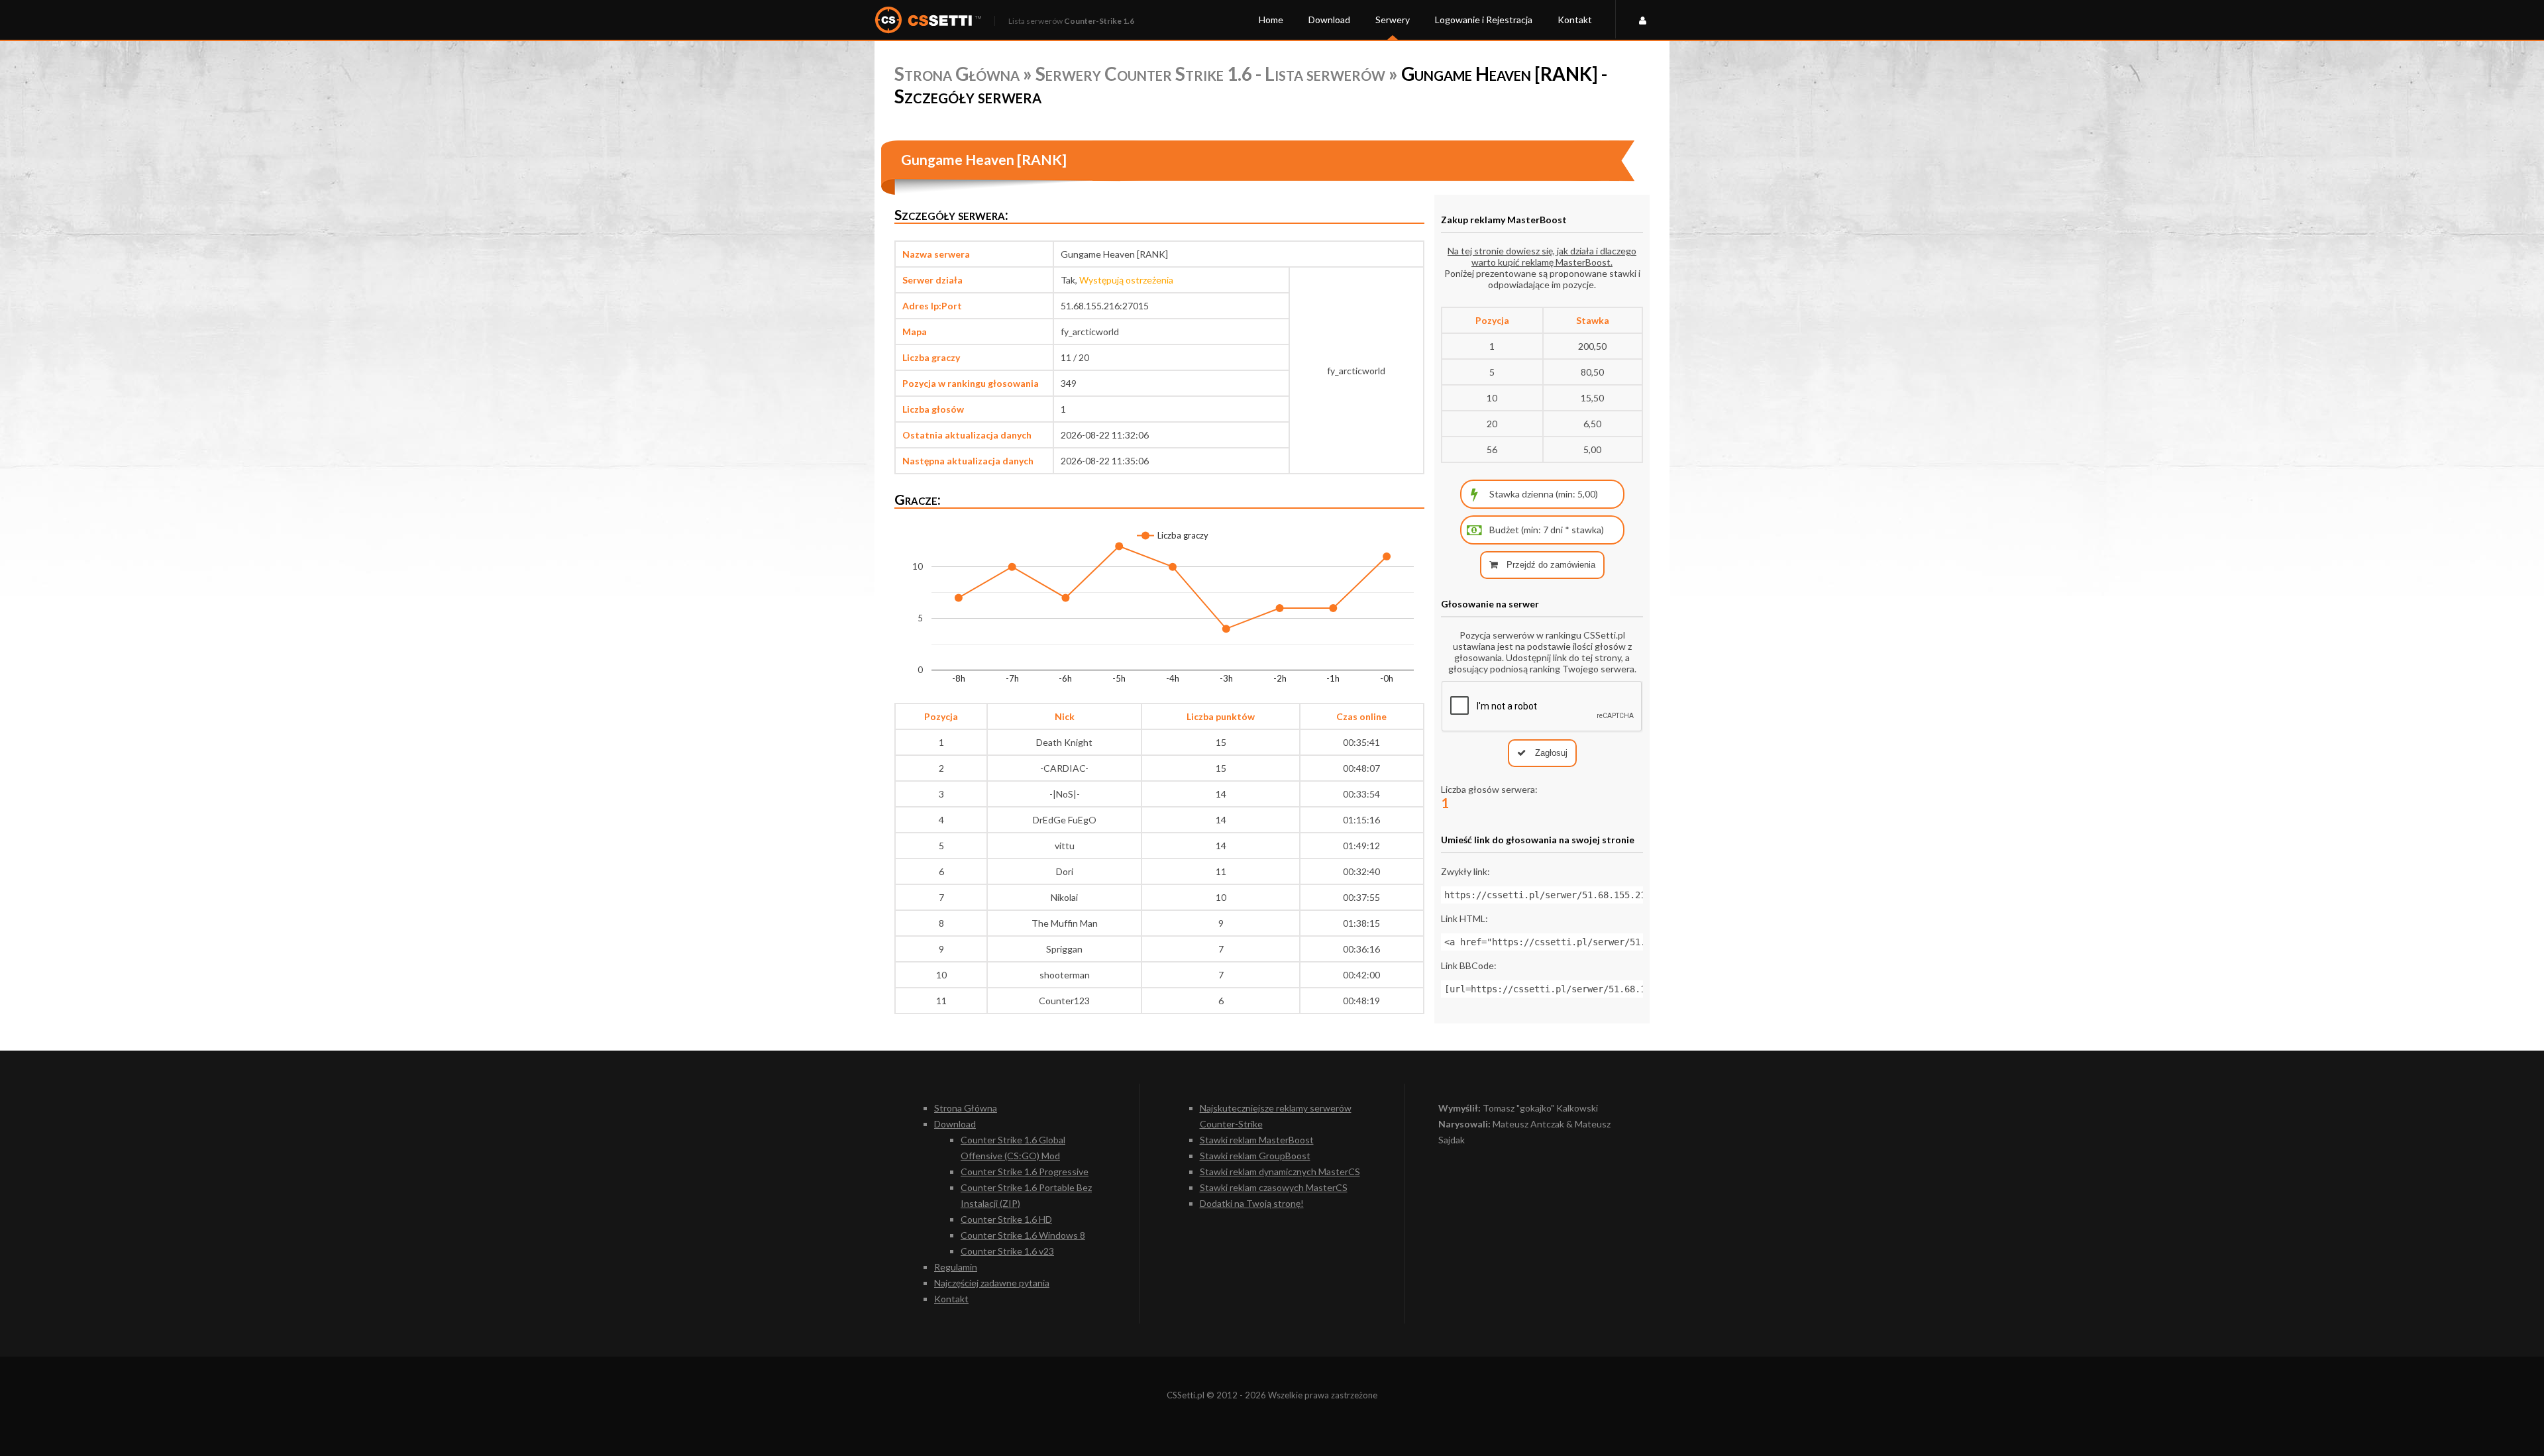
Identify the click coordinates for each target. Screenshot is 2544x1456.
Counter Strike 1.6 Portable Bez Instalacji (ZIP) (1026, 1195)
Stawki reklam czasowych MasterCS (1274, 1187)
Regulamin (956, 1267)
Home (1271, 20)
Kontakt (1575, 20)
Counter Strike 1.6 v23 (1007, 1251)
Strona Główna (957, 74)
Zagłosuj (1550, 753)
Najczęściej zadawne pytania (992, 1283)
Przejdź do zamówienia (1550, 565)
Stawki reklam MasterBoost (1257, 1140)
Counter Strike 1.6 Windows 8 (1023, 1235)
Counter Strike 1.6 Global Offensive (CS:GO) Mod (1013, 1148)
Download (1329, 20)
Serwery (1393, 20)
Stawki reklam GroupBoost (1255, 1156)
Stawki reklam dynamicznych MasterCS (1280, 1171)
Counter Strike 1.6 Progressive (1025, 1171)
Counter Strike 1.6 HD (1006, 1219)
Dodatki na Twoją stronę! (1252, 1203)
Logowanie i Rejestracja (1484, 20)
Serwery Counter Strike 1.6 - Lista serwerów (1210, 74)
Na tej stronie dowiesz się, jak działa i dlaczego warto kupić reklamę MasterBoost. (1542, 256)
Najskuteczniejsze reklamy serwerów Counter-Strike (1276, 1116)
